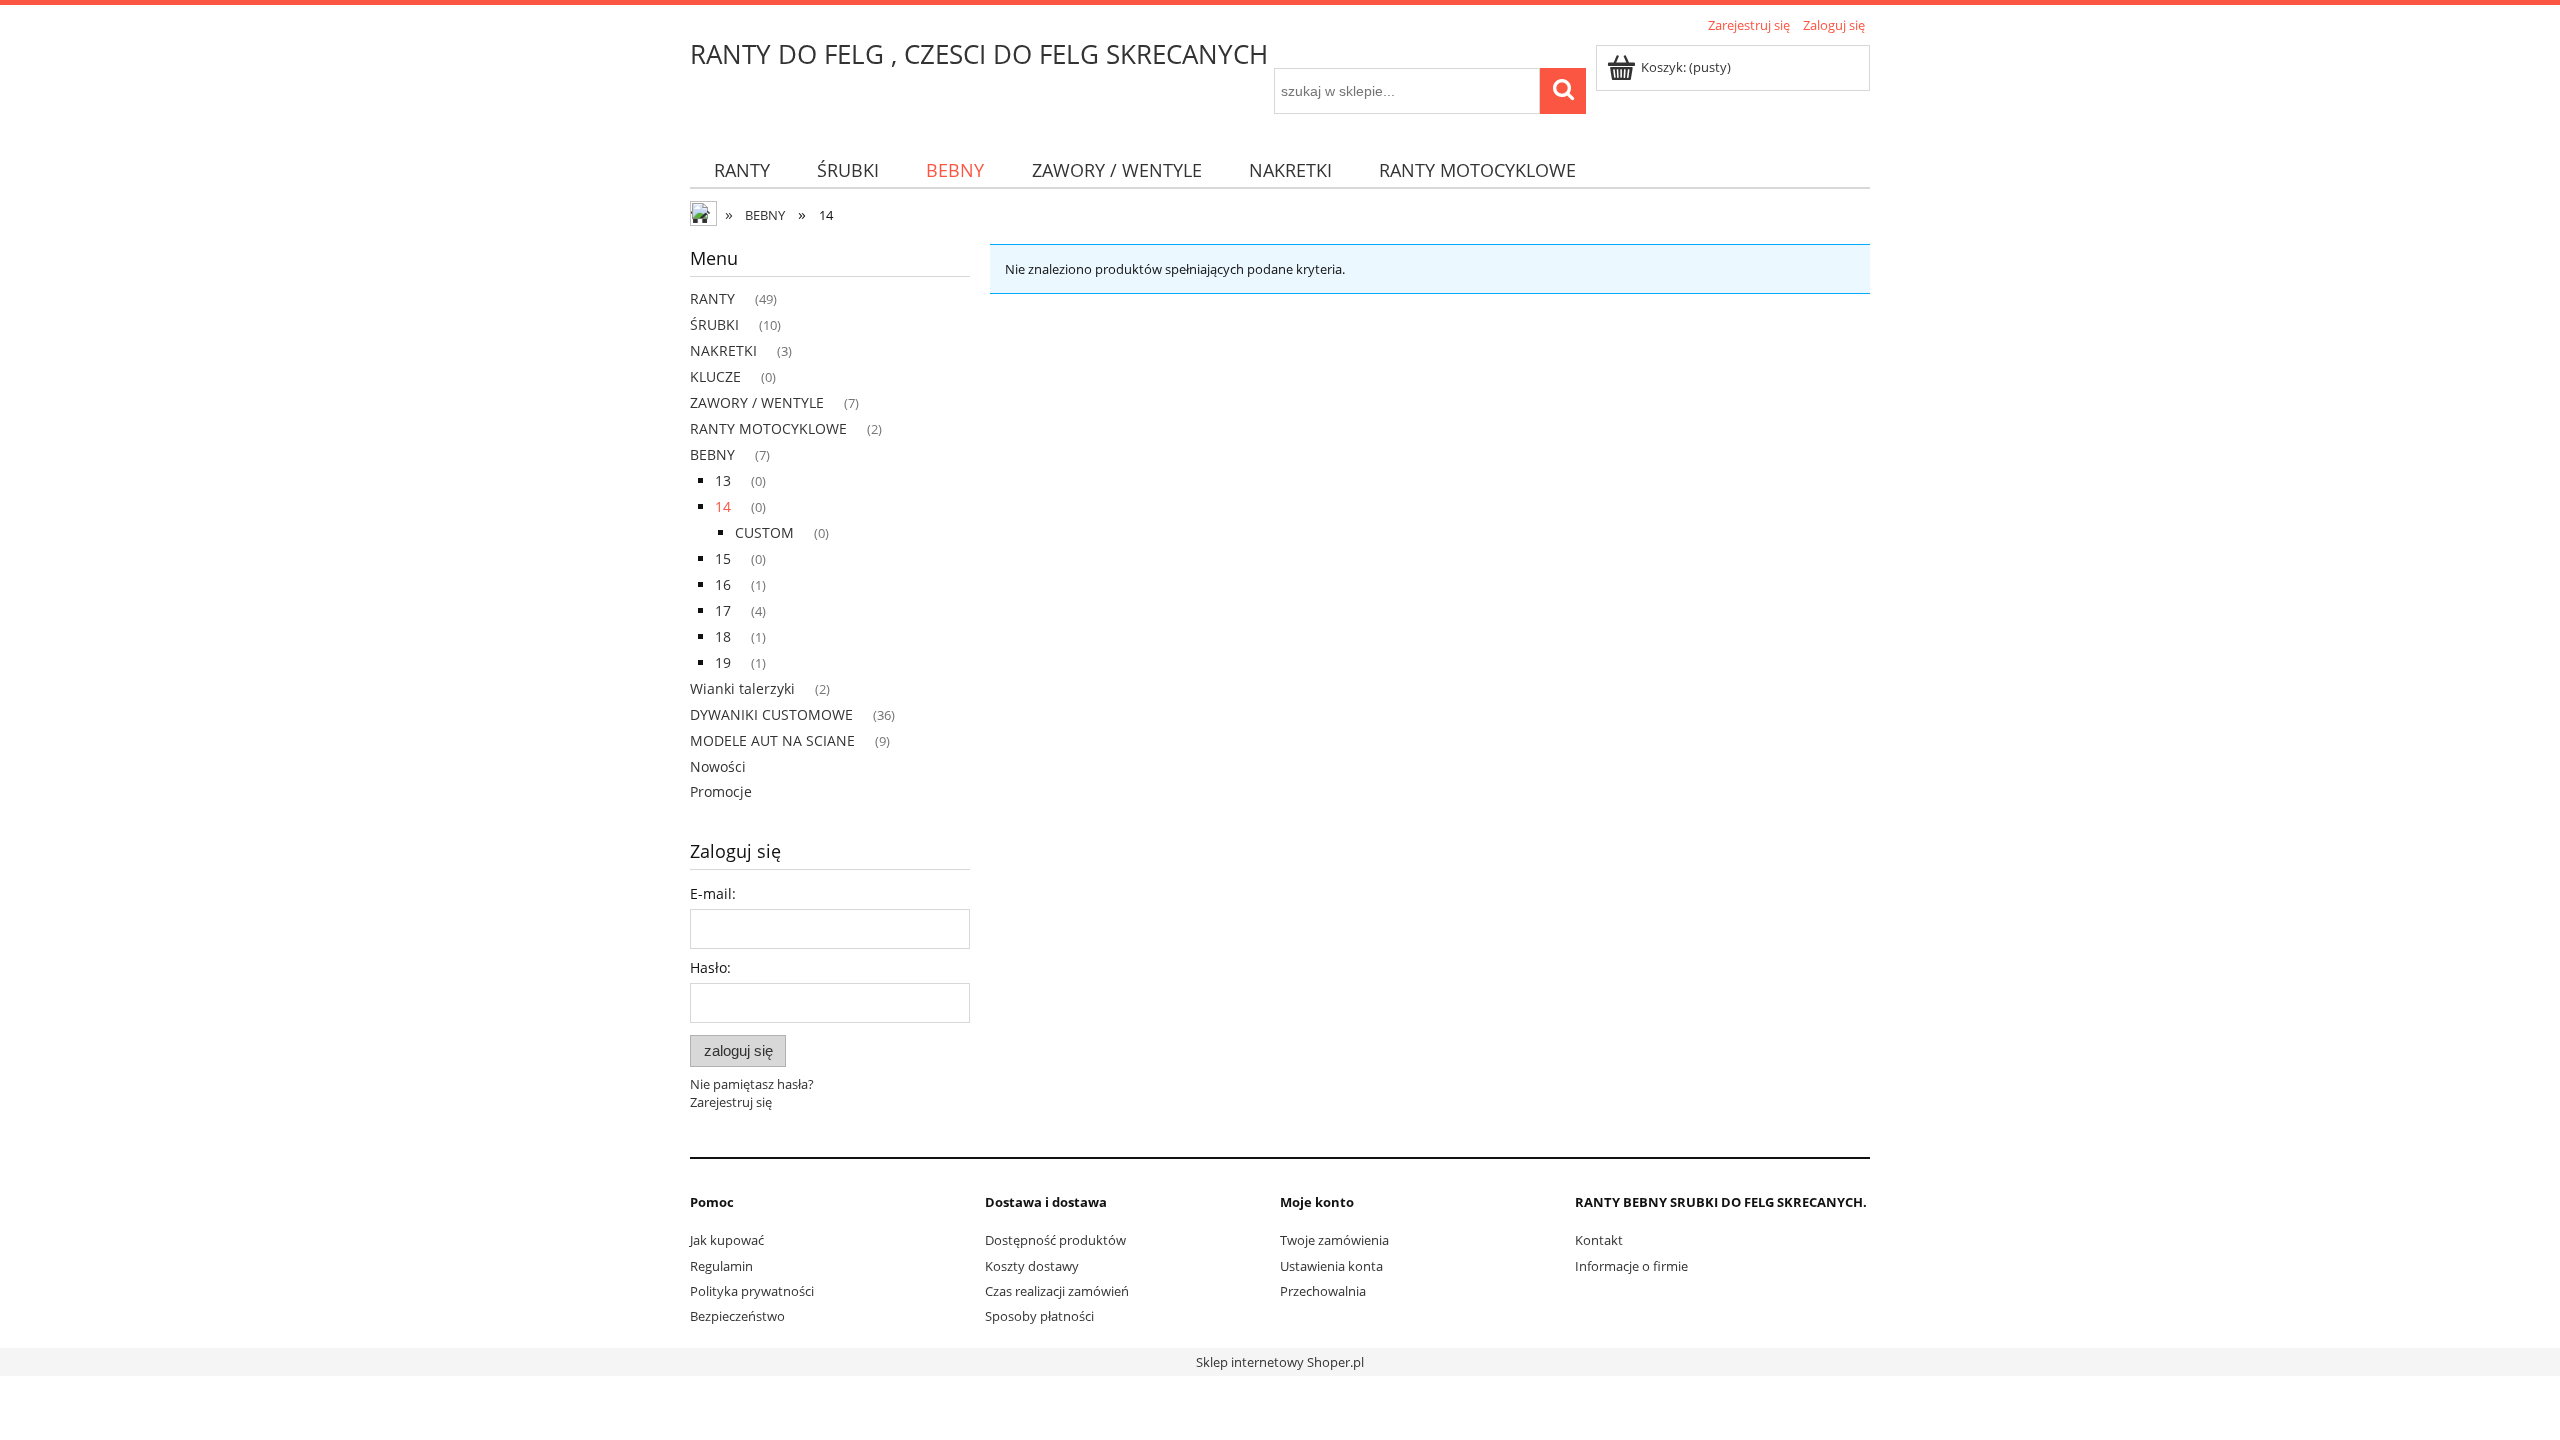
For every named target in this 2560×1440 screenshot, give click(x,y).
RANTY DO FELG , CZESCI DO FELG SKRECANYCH (979, 54)
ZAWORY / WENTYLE (757, 402)
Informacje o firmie (1631, 1266)
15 (723, 558)
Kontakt (1599, 1240)
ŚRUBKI (714, 324)
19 (723, 662)
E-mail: (713, 893)
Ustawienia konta (1331, 1266)
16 (723, 584)
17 (723, 610)
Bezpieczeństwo (737, 1316)
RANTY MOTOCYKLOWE (768, 428)
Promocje (721, 791)
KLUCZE (715, 376)
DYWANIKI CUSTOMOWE (771, 714)
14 (723, 506)
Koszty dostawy (1032, 1266)
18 (723, 636)
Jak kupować (727, 1240)
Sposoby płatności (1039, 1316)
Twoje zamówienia (1334, 1240)
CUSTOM (764, 532)
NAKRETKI (723, 350)
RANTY (712, 298)
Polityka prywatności (752, 1291)
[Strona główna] (705, 216)
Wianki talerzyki (742, 688)
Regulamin (721, 1266)
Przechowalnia (1323, 1291)
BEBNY (712, 454)
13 (723, 480)
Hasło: (710, 967)
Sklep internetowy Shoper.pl (1280, 1362)
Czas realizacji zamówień (1057, 1291)
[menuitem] (741, 170)
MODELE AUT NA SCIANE (772, 740)
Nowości (718, 766)
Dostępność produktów (1055, 1240)
